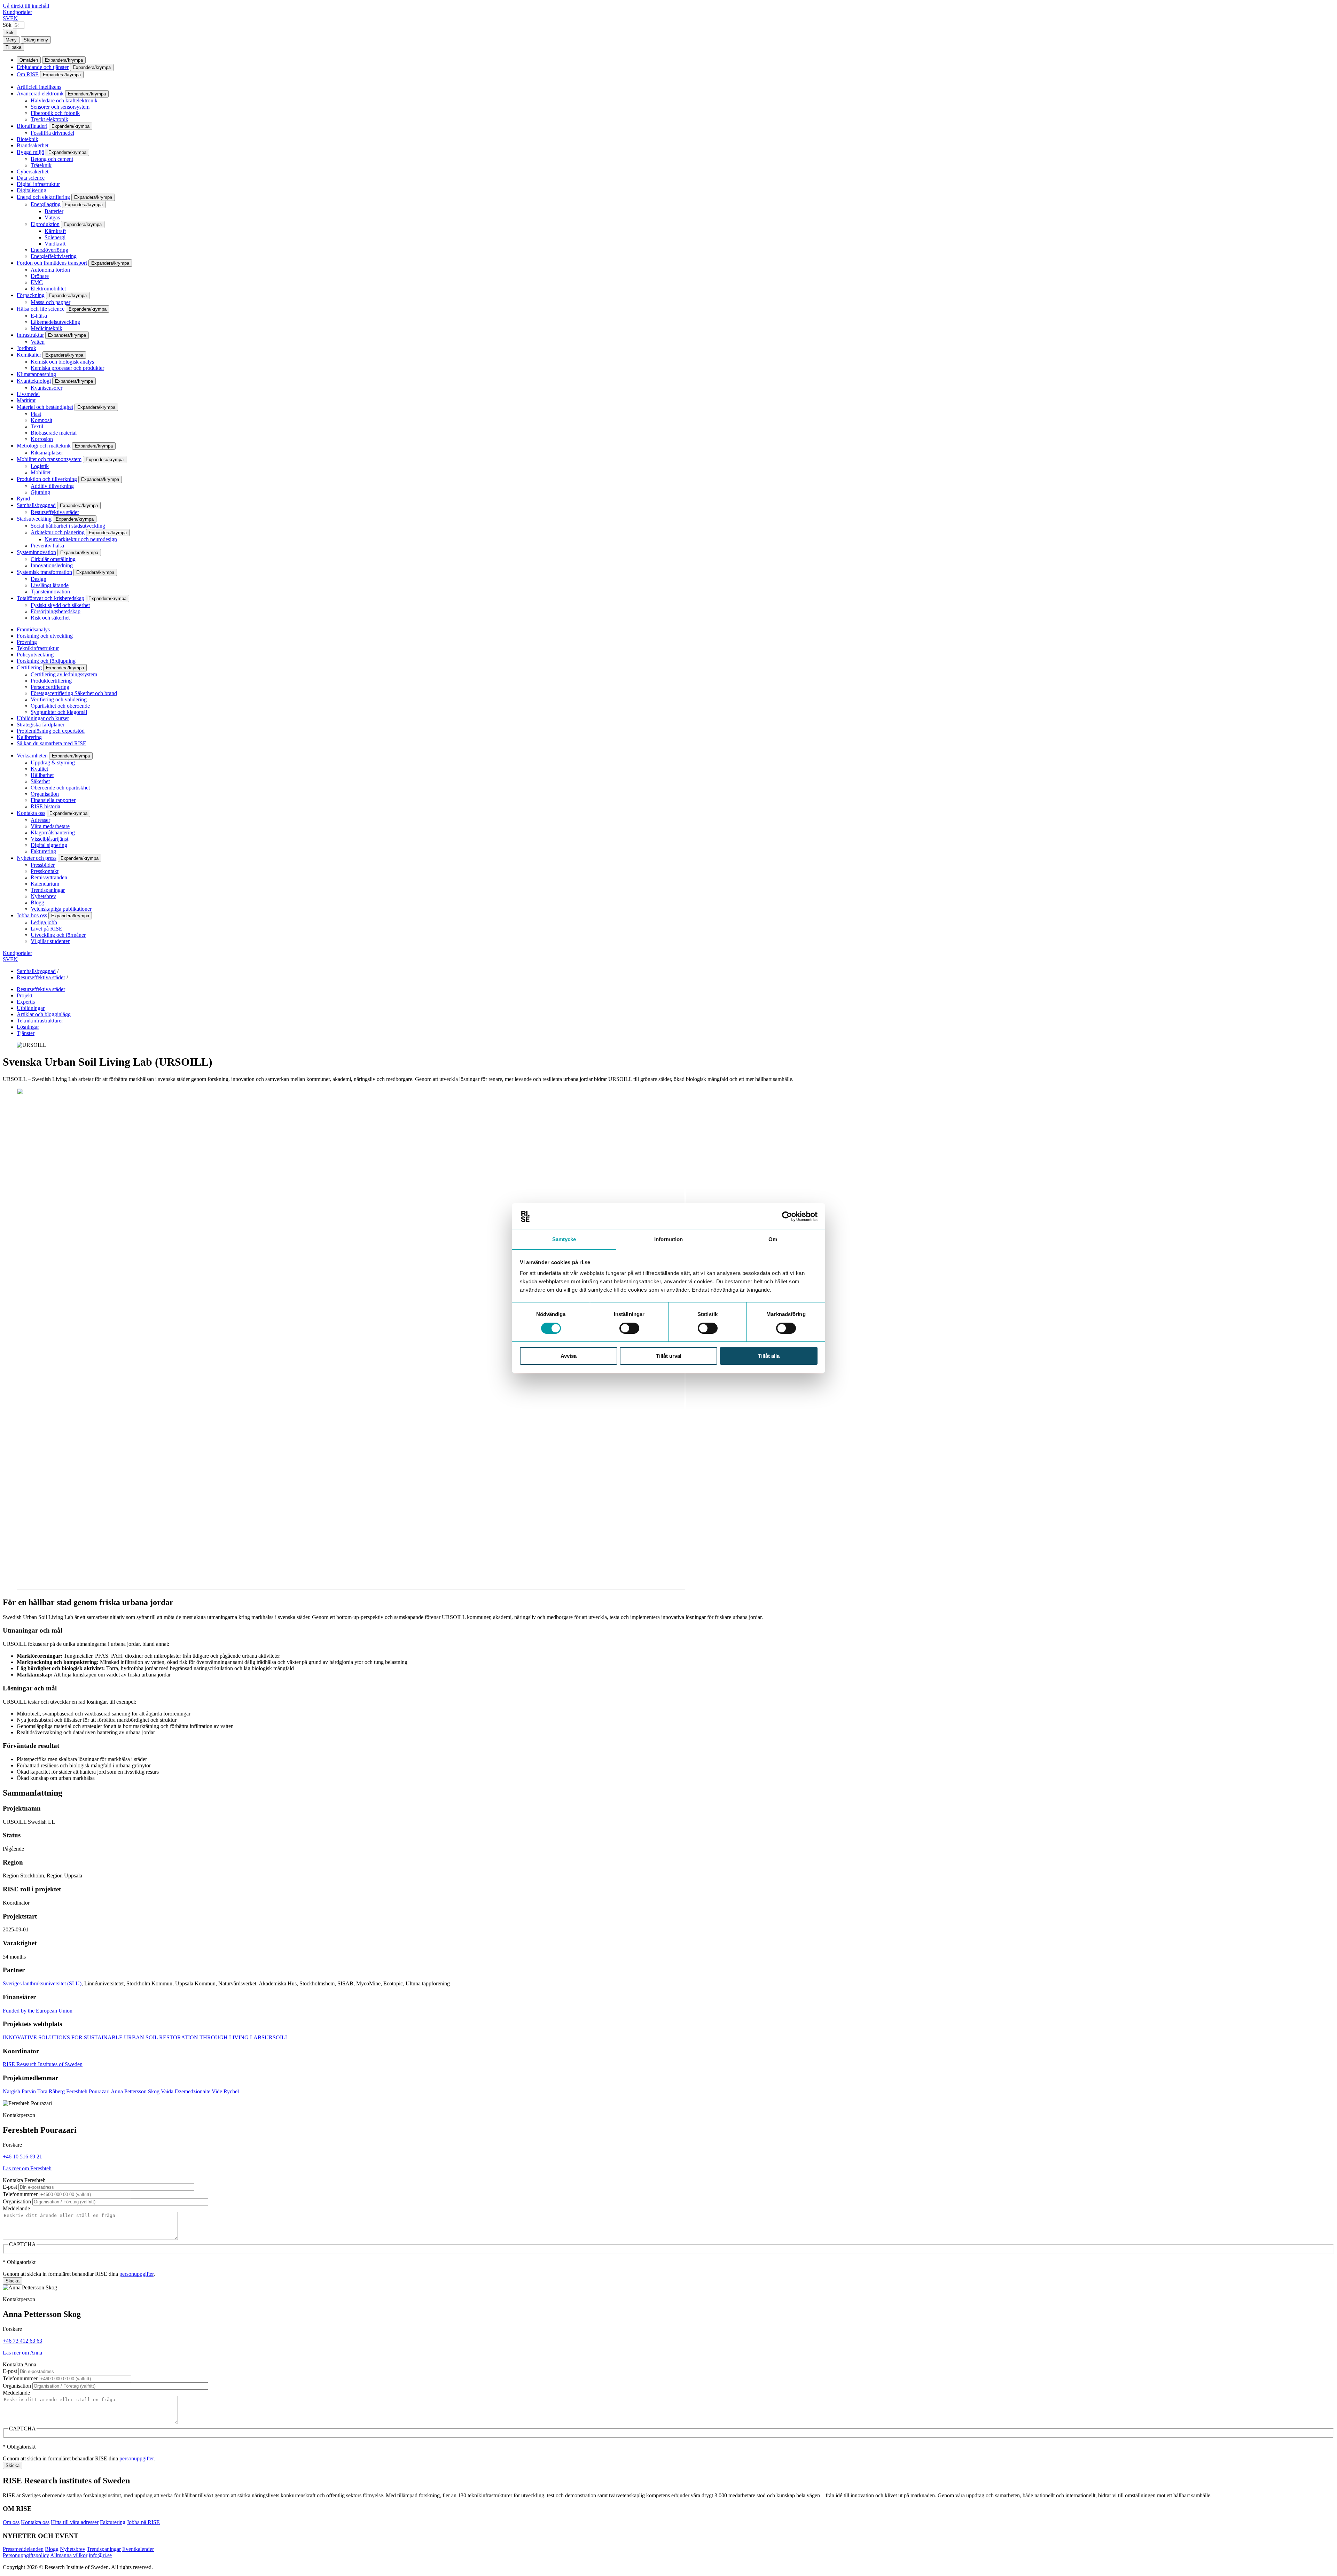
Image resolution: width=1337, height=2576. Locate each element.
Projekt (25, 995)
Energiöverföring (49, 250)
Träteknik (41, 165)
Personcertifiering (50, 687)
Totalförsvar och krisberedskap (50, 598)
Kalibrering (29, 737)
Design (38, 579)
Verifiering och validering (59, 699)
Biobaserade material (54, 433)
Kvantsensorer (46, 388)
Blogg (37, 902)
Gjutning (40, 492)
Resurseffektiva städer (55, 512)
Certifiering (29, 667)
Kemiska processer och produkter (67, 368)
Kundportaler (17, 12)
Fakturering (43, 851)
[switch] (629, 1328)
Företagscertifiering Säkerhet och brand (74, 693)
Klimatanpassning (36, 374)
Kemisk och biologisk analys (62, 362)
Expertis (26, 1002)
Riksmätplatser (47, 453)
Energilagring (46, 204)
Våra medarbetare (50, 826)
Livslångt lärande (50, 585)
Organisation (45, 794)
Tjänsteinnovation (50, 592)
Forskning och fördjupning (46, 661)
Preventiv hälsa (47, 546)
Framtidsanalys (33, 629)
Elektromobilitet (48, 289)
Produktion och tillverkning (47, 479)
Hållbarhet (42, 775)
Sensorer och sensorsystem (60, 107)
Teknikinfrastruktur (38, 648)
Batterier (54, 211)
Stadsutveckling (34, 519)
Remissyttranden (49, 877)
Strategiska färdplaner (41, 725)
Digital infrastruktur (38, 184)
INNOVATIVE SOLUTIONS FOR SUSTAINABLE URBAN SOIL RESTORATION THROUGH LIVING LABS (134, 2037)
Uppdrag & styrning (53, 762)
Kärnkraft (55, 231)
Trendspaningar (48, 890)
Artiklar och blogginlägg (44, 1014)
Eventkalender (138, 2549)
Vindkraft (55, 244)
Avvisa (569, 1356)
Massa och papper (50, 302)
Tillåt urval (669, 1356)
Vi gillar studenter (50, 941)
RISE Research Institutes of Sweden (43, 2064)
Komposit (41, 420)
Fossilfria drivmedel (52, 133)
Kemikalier (29, 355)
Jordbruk (26, 348)
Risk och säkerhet (50, 618)
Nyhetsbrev (43, 896)
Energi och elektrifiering (43, 197)
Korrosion (42, 439)
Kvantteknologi (34, 381)
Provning (27, 642)
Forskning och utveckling (45, 636)
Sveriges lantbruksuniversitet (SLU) (42, 1983)
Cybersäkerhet (33, 172)
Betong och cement (52, 159)
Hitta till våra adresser (75, 2522)
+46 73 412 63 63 (22, 2341)
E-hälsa (39, 316)
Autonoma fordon (50, 270)
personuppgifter (136, 2274)
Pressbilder (43, 865)
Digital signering (49, 845)
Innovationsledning (52, 565)
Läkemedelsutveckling (55, 322)
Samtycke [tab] (564, 1239)
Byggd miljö (30, 152)
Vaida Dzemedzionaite (186, 2091)
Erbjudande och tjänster (43, 67)
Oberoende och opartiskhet (60, 788)
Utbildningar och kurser (43, 718)
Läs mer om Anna (22, 2353)
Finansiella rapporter (53, 800)
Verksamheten (32, 756)
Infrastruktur (30, 335)
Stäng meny (36, 40)
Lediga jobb (44, 922)
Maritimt (26, 400)
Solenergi (55, 237)
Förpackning (31, 295)
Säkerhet (40, 781)
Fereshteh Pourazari (88, 2091)
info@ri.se (100, 2555)
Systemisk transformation (44, 572)
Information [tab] (668, 1239)
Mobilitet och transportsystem (49, 459)
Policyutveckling (35, 655)
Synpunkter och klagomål (59, 712)
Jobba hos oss (32, 915)
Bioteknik (28, 139)
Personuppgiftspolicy (26, 2555)
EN (14, 18)
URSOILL (277, 2037)
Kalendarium (45, 884)
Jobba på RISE (143, 2522)
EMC (37, 282)
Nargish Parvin (19, 2091)
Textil (37, 426)
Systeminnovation (36, 552)
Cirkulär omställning (53, 559)
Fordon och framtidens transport (52, 263)
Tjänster (26, 1033)
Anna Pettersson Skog (135, 2091)
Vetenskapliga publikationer (61, 909)
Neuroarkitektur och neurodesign (81, 539)
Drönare (40, 276)
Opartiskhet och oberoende (60, 706)
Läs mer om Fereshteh (27, 2168)
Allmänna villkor (69, 2555)
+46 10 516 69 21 (22, 2157)
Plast (36, 414)
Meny (11, 40)
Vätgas (52, 217)
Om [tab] (773, 1239)
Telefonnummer (20, 2194)
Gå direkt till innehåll (26, 6)
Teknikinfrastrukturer (40, 1021)
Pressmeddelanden (23, 2549)
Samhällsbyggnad (36, 505)
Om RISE (28, 74)
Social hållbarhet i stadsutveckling (68, 526)
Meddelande (16, 2208)
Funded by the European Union (38, 2011)
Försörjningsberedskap (56, 611)
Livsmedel (28, 394)
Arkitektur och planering (58, 532)
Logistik (40, 466)
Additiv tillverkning (52, 486)
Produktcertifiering (51, 681)
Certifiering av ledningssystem (64, 674)
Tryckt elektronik (49, 119)
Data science (31, 178)
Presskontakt (45, 871)
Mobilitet (41, 472)
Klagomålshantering (53, 832)
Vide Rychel (225, 2091)
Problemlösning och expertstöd (51, 731)
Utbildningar (31, 1008)
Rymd (23, 499)
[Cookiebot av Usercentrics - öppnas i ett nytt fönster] (787, 1216)
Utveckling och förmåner (58, 935)
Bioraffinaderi (32, 126)
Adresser (40, 820)
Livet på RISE (46, 929)
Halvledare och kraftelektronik (64, 100)
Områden (29, 60)
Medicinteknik (46, 328)
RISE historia (45, 806)
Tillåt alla (769, 1356)
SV (6, 18)
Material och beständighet (45, 407)
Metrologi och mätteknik (44, 446)
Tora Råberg (51, 2091)
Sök (7, 25)
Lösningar (28, 1027)
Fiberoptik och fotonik (55, 113)
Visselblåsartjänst (49, 839)
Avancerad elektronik (40, 94)
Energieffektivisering (54, 256)
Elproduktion (45, 224)
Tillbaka (13, 47)
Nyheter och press (37, 858)
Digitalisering (32, 190)
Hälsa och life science (41, 309)
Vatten (38, 342)
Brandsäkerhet (33, 145)
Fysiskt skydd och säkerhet (60, 605)
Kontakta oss (31, 813)
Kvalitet (39, 769)
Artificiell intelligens (39, 87)
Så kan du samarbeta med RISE (52, 743)
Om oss (11, 2522)
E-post (10, 2187)
